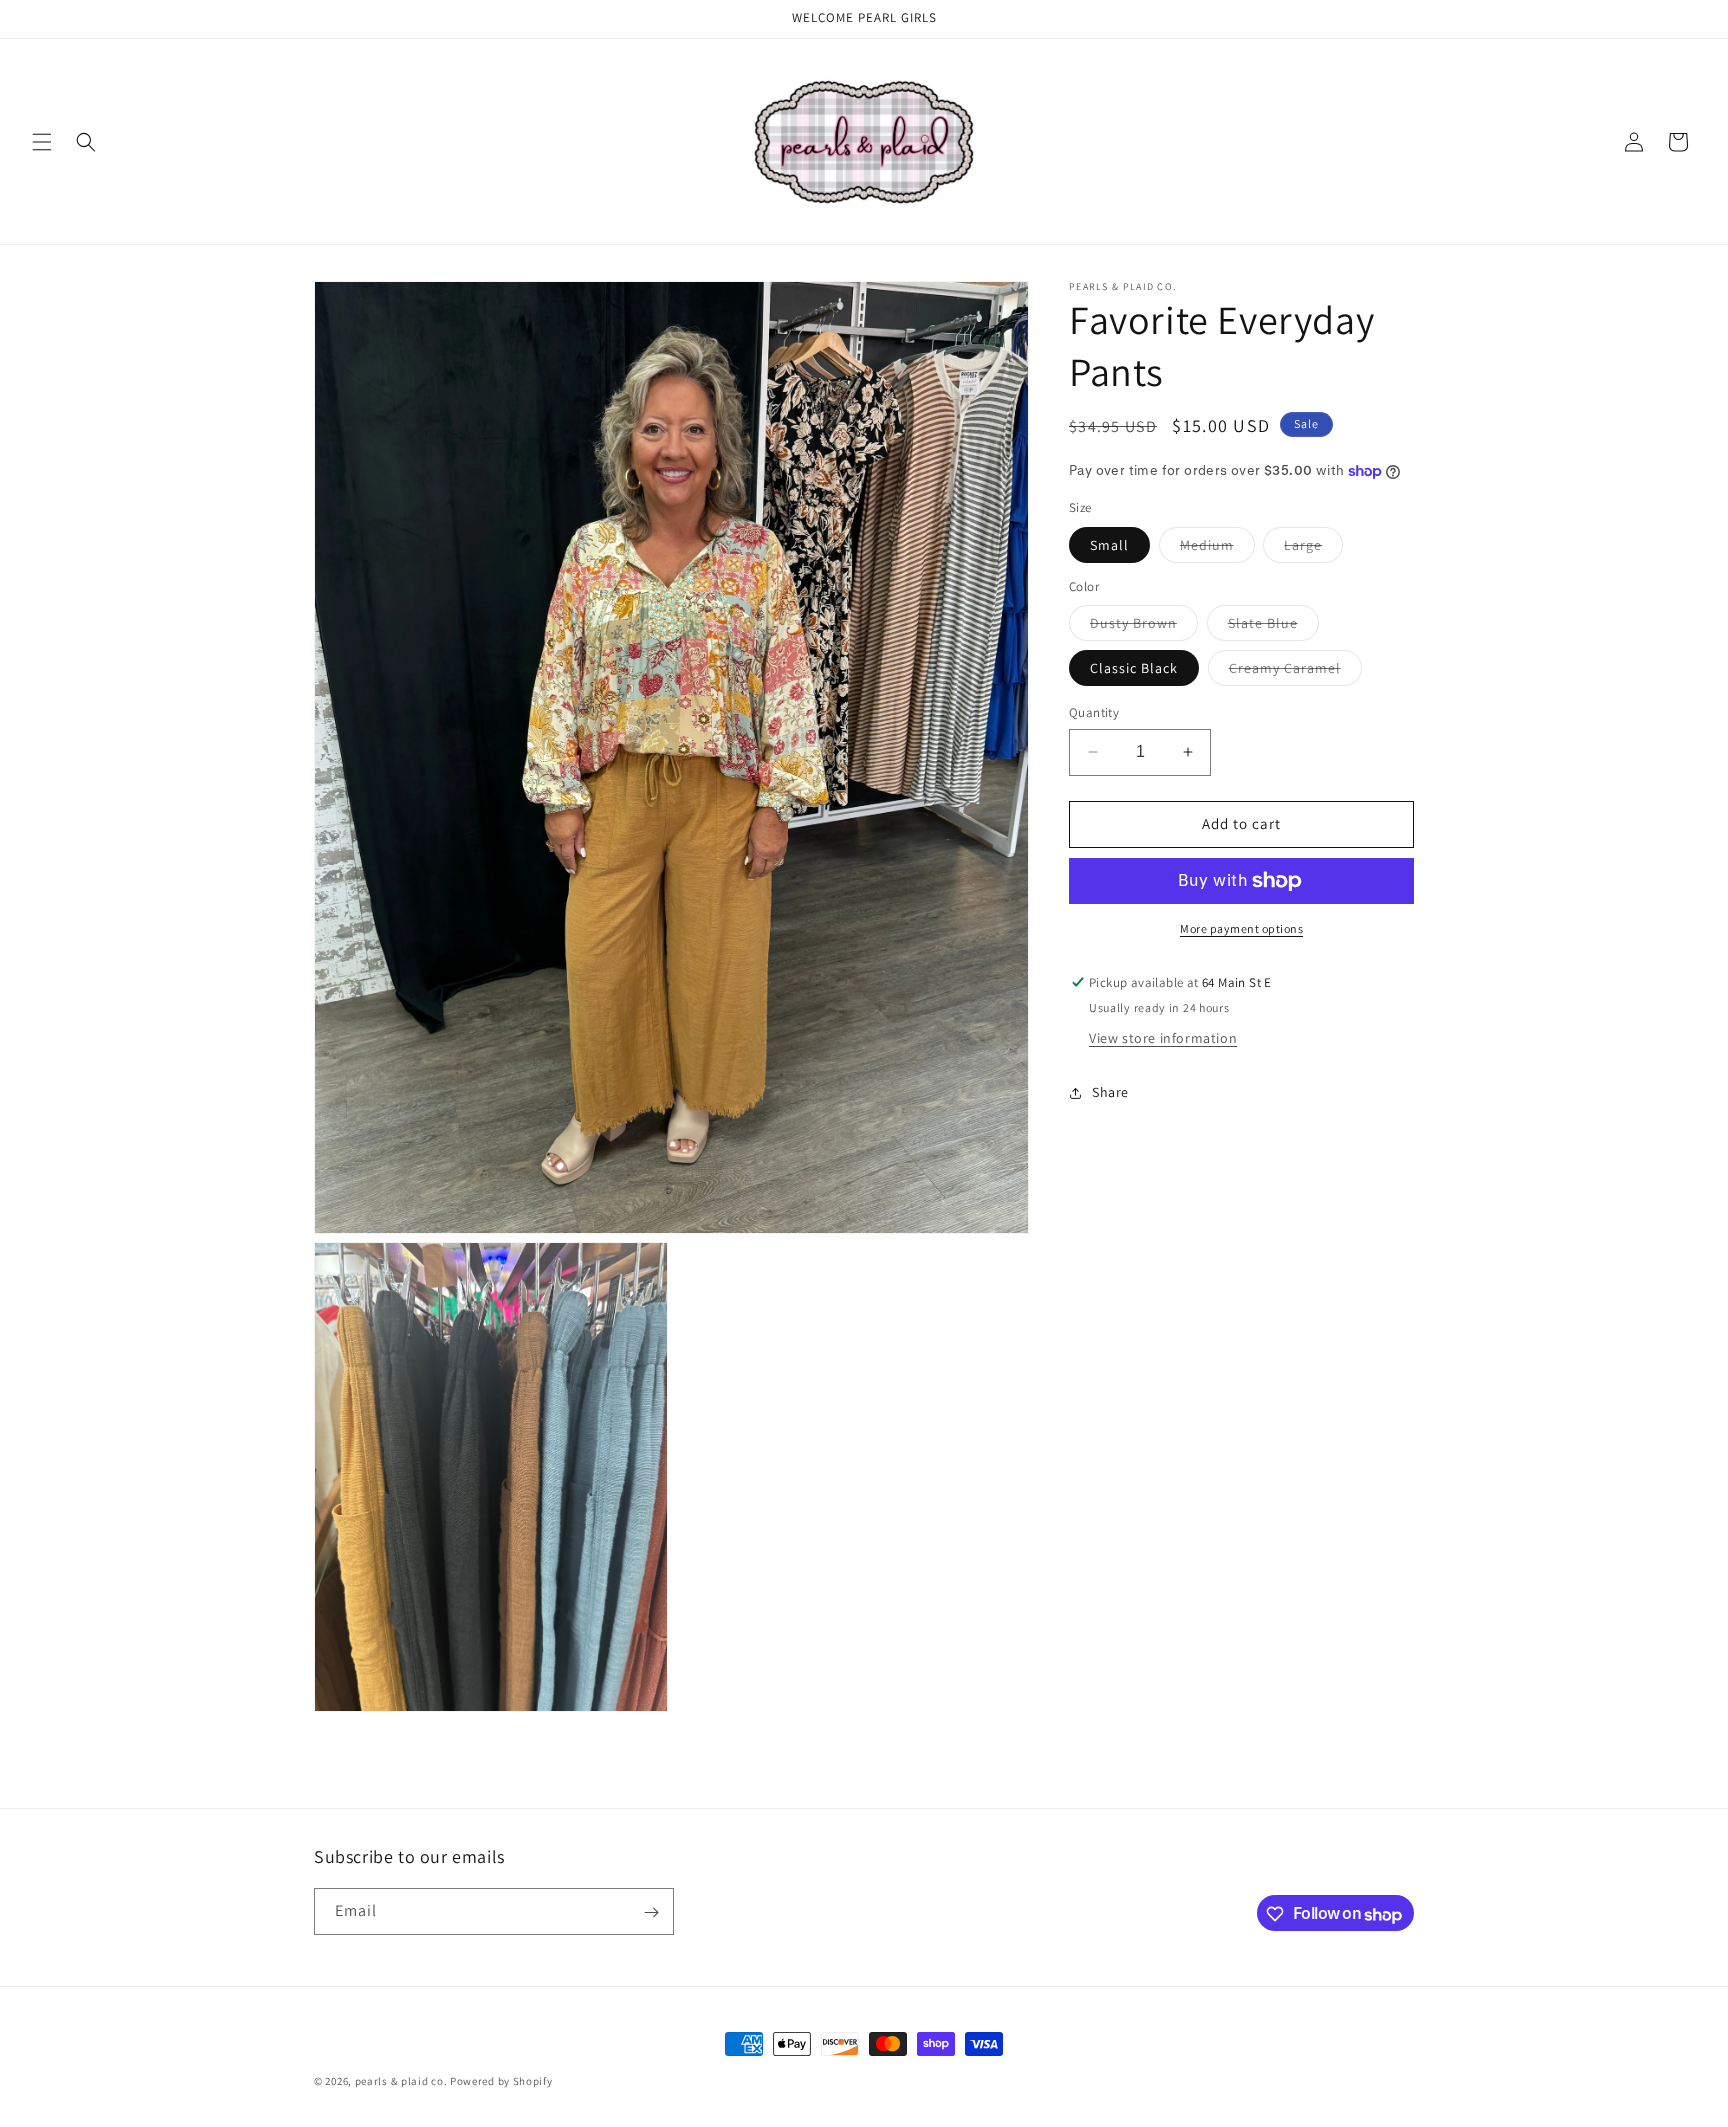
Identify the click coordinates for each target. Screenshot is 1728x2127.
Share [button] (1110, 1092)
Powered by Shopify (501, 2081)
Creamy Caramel (1295, 672)
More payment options (1241, 928)
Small (1109, 545)
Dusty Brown (1144, 627)
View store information (1163, 1039)
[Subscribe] (651, 1912)
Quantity (1094, 712)
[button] (42, 142)
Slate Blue (1273, 627)
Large (1313, 549)
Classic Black (1134, 668)
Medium (1217, 549)
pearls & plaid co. (401, 2081)
